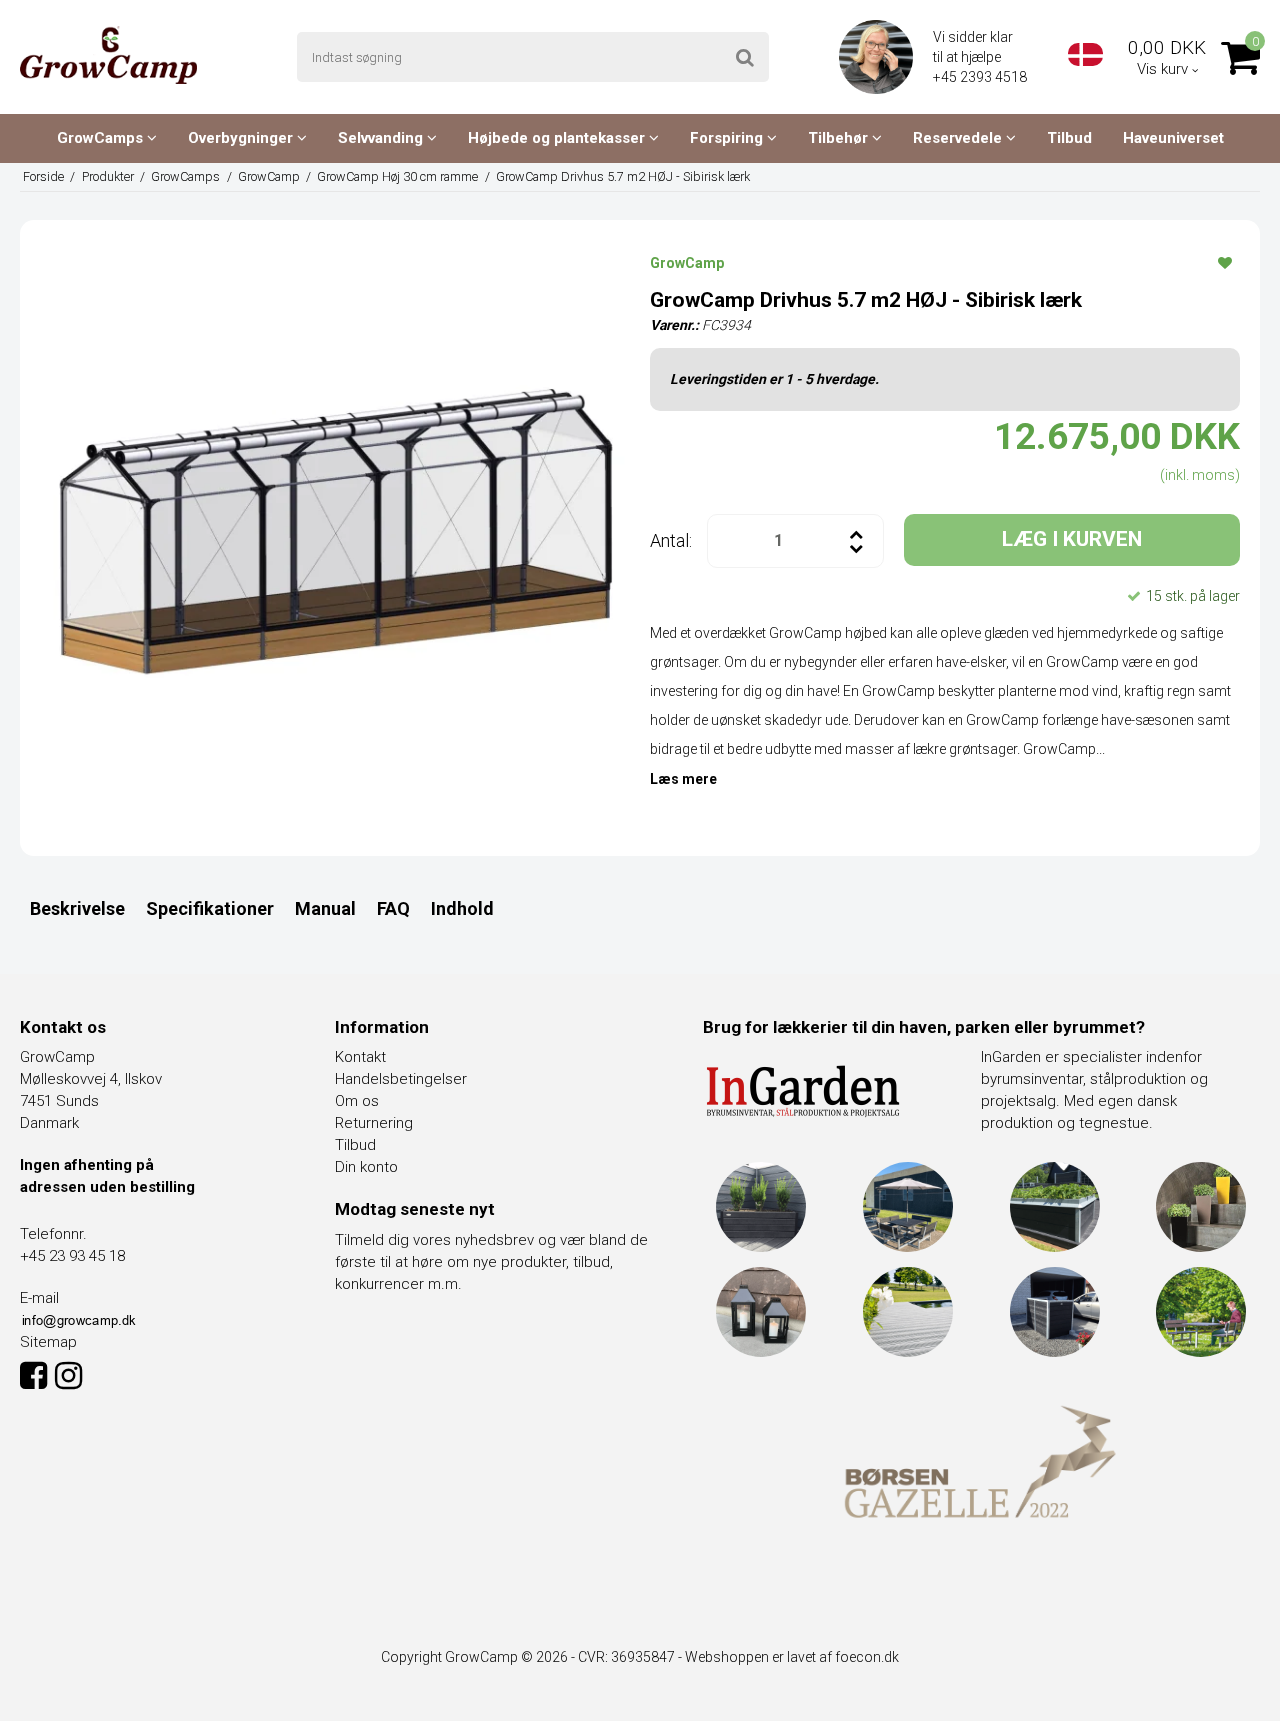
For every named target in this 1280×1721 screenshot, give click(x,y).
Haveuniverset (1173, 138)
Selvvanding (382, 138)
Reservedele (959, 138)
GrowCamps (102, 138)
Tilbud (1069, 138)
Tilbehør (840, 138)
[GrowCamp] (108, 55)
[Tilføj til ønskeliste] (1225, 262)
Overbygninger (242, 138)
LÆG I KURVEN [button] (1072, 539)
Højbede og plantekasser (558, 138)
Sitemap (48, 1342)
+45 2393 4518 (981, 77)
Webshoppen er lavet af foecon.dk (792, 1657)
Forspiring (728, 138)
